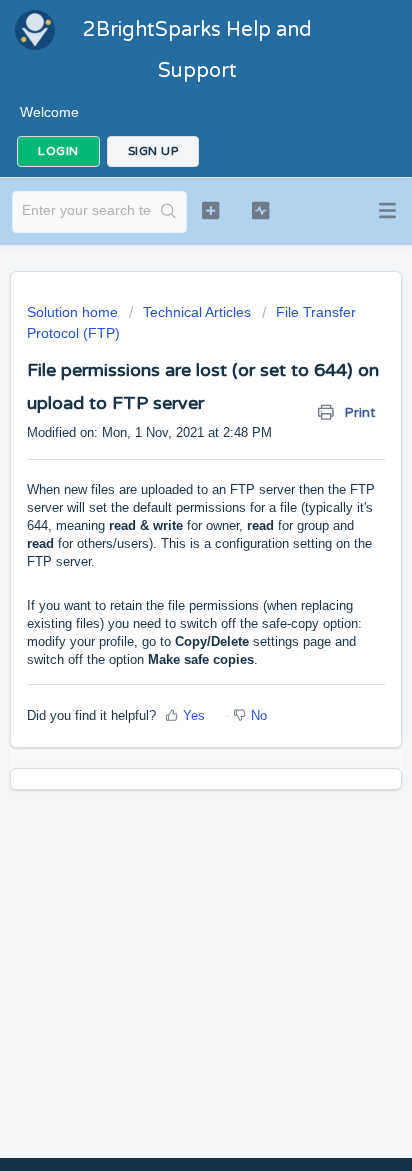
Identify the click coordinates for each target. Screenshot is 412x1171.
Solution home (74, 312)
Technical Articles (197, 312)
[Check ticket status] (261, 210)
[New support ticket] (211, 210)
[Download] (169, 574)
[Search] (168, 212)
